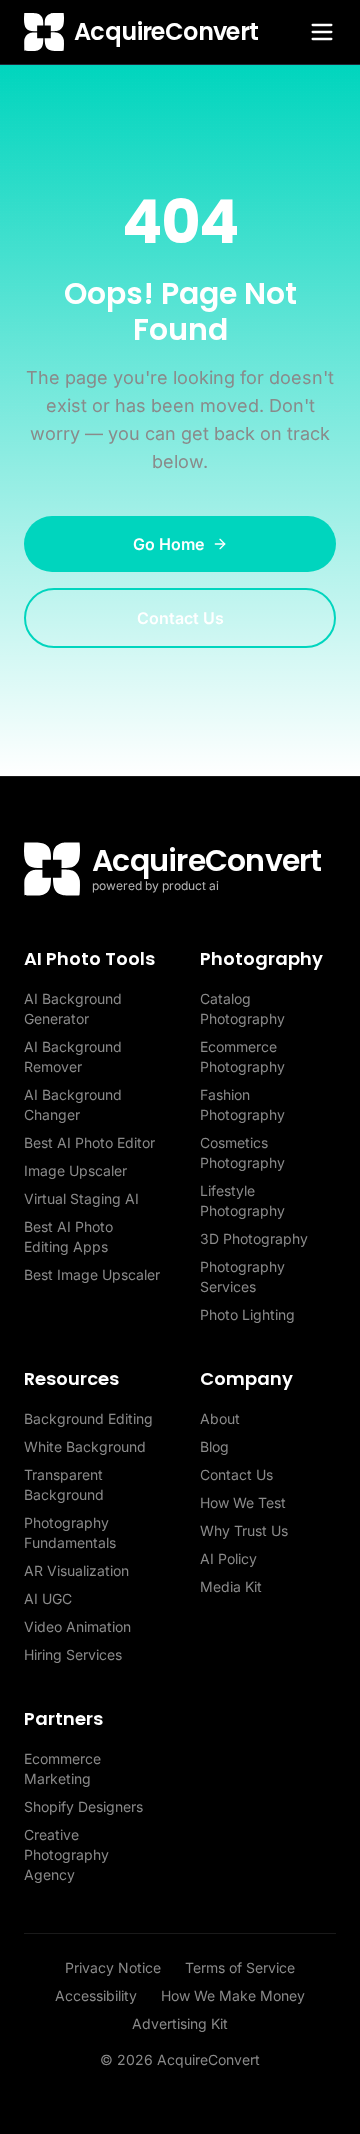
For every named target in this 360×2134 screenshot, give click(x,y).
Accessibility (96, 1995)
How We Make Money (233, 1995)
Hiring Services (73, 1654)
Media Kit (231, 1586)
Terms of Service (240, 1967)
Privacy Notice (113, 1967)
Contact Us (180, 618)
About (220, 1418)
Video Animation (77, 1626)
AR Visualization (76, 1570)
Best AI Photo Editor (89, 1142)
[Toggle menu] (322, 32)
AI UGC (48, 1598)
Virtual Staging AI (81, 1198)
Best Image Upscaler (92, 1274)
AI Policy (228, 1558)
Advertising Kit (180, 2023)
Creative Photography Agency (66, 1854)
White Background (85, 1446)
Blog (214, 1446)
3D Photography (254, 1238)
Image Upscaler (75, 1170)
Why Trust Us (244, 1530)
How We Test (243, 1502)
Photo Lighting (247, 1314)
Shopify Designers (83, 1806)
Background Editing (88, 1418)
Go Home (168, 544)
